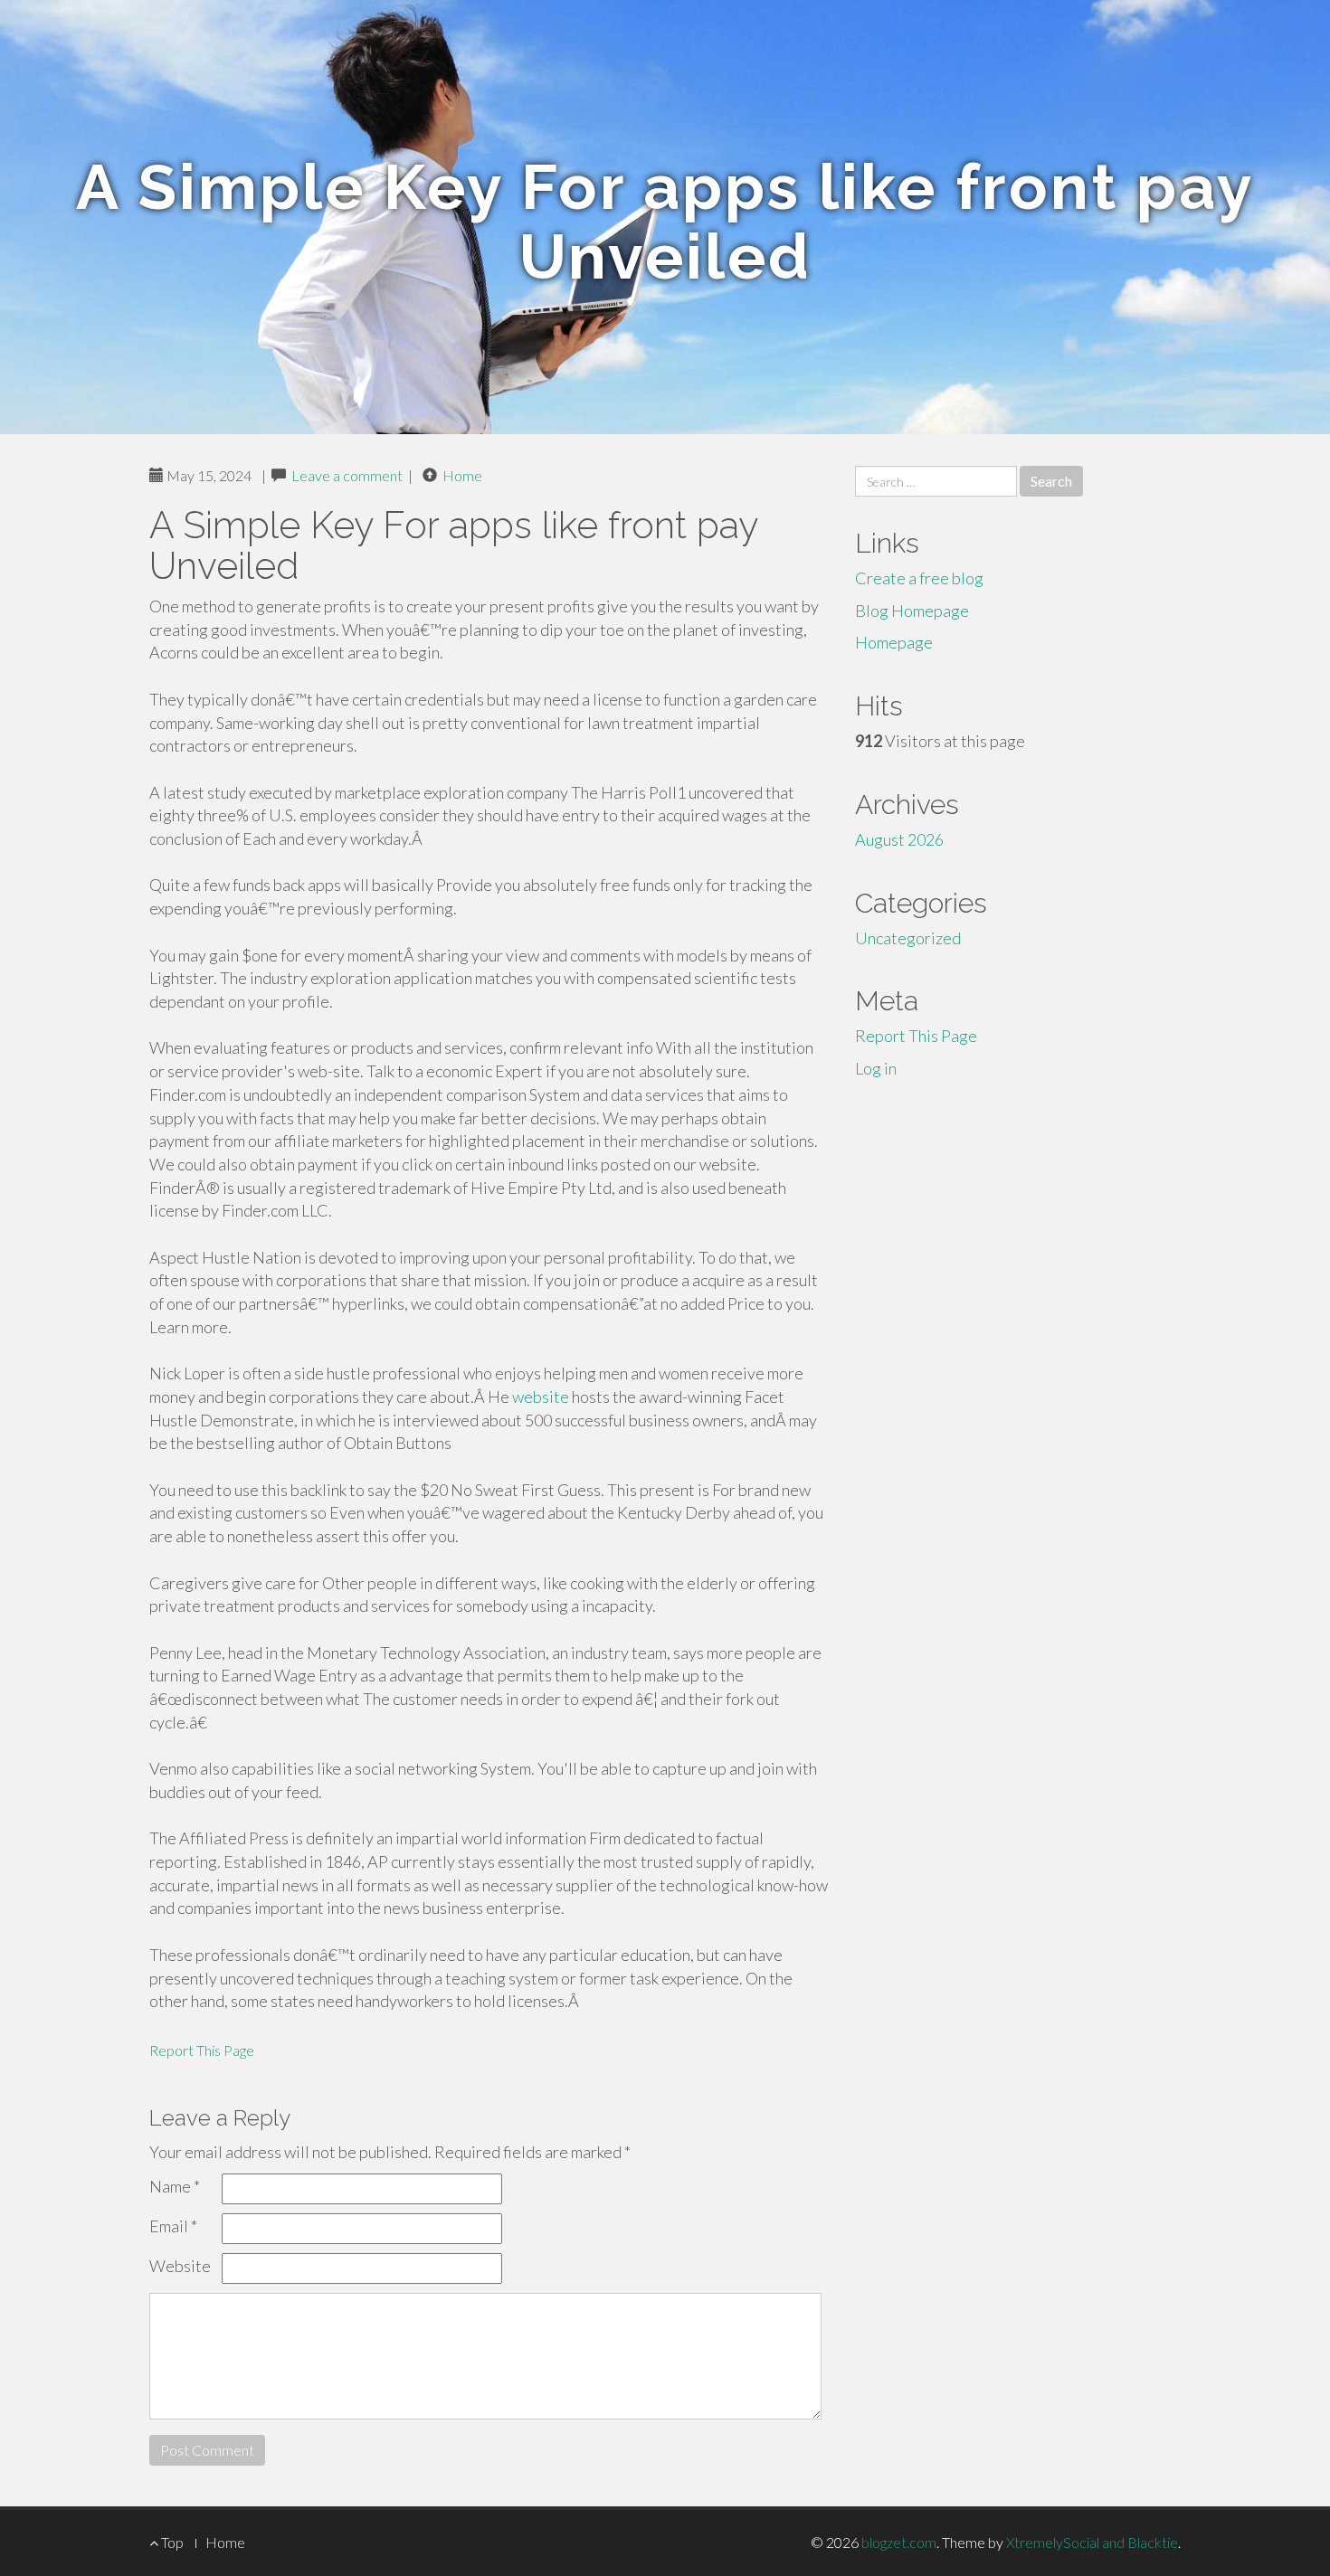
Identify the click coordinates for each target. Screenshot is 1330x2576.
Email (173, 2226)
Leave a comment (347, 475)
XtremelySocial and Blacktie (1092, 2542)
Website (180, 2266)
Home (462, 475)
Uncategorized (908, 938)
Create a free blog (919, 578)
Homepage (894, 642)
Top (171, 2542)
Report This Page (202, 2050)
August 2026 (899, 839)
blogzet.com (899, 2542)
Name (175, 2186)
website (541, 1397)
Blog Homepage (912, 611)
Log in (876, 1068)
